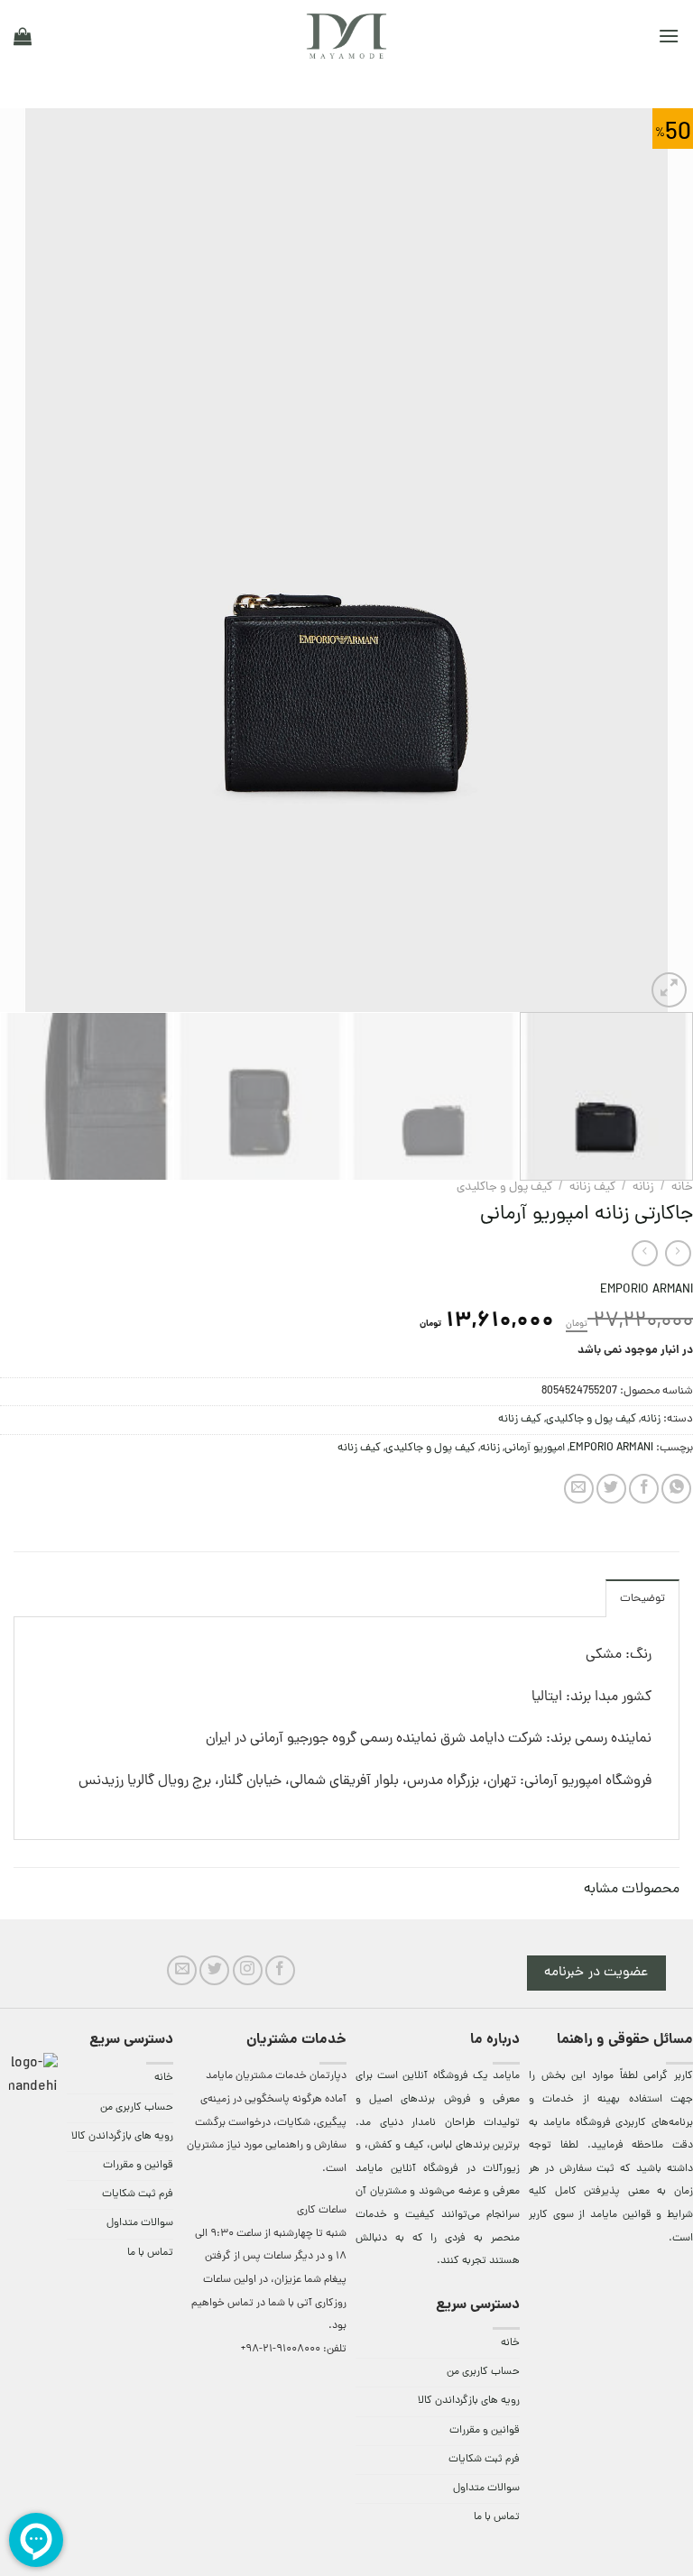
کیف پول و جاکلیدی (504, 1187)
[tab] (642, 1598)
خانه (682, 1187)
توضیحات (642, 1599)
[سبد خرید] (23, 36)
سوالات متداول (486, 2489)
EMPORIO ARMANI (647, 1290)
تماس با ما (497, 2517)
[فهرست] (669, 36)
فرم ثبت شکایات (484, 2460)
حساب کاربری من (483, 2372)
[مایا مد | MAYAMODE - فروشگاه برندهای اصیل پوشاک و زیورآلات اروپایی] (346, 36)
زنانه (643, 1187)
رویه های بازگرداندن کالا (469, 2401)
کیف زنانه (592, 1187)
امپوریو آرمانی (535, 1448)
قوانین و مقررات (485, 2431)
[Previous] (656, 560)
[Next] (23, 560)
